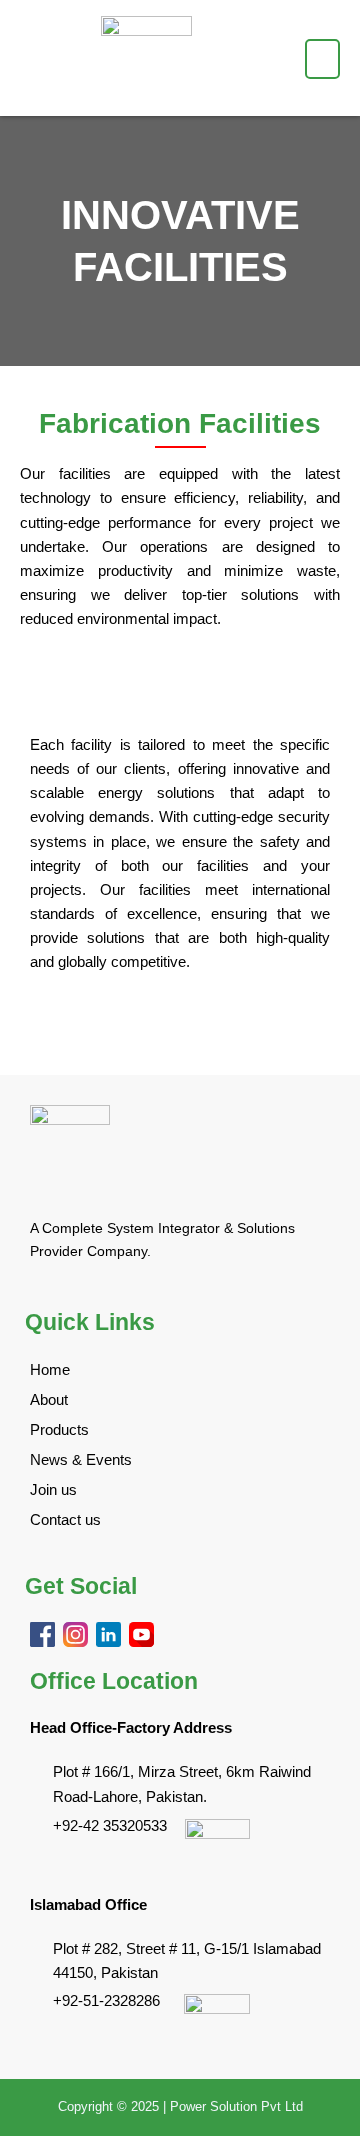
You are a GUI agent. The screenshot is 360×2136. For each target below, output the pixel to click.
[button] (322, 59)
